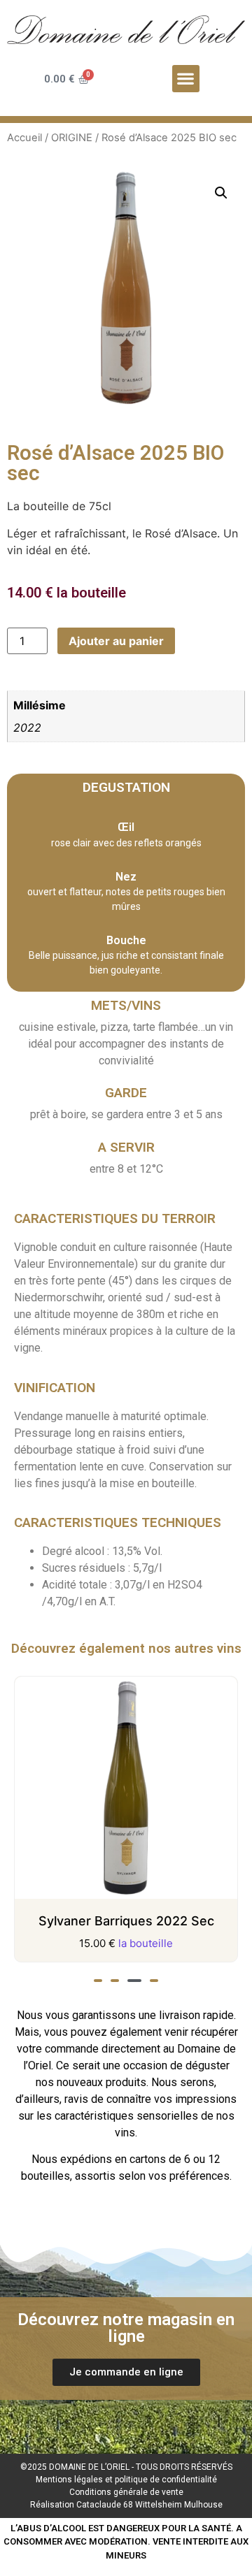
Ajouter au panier (116, 641)
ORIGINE (72, 138)
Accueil (24, 138)
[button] (186, 79)
